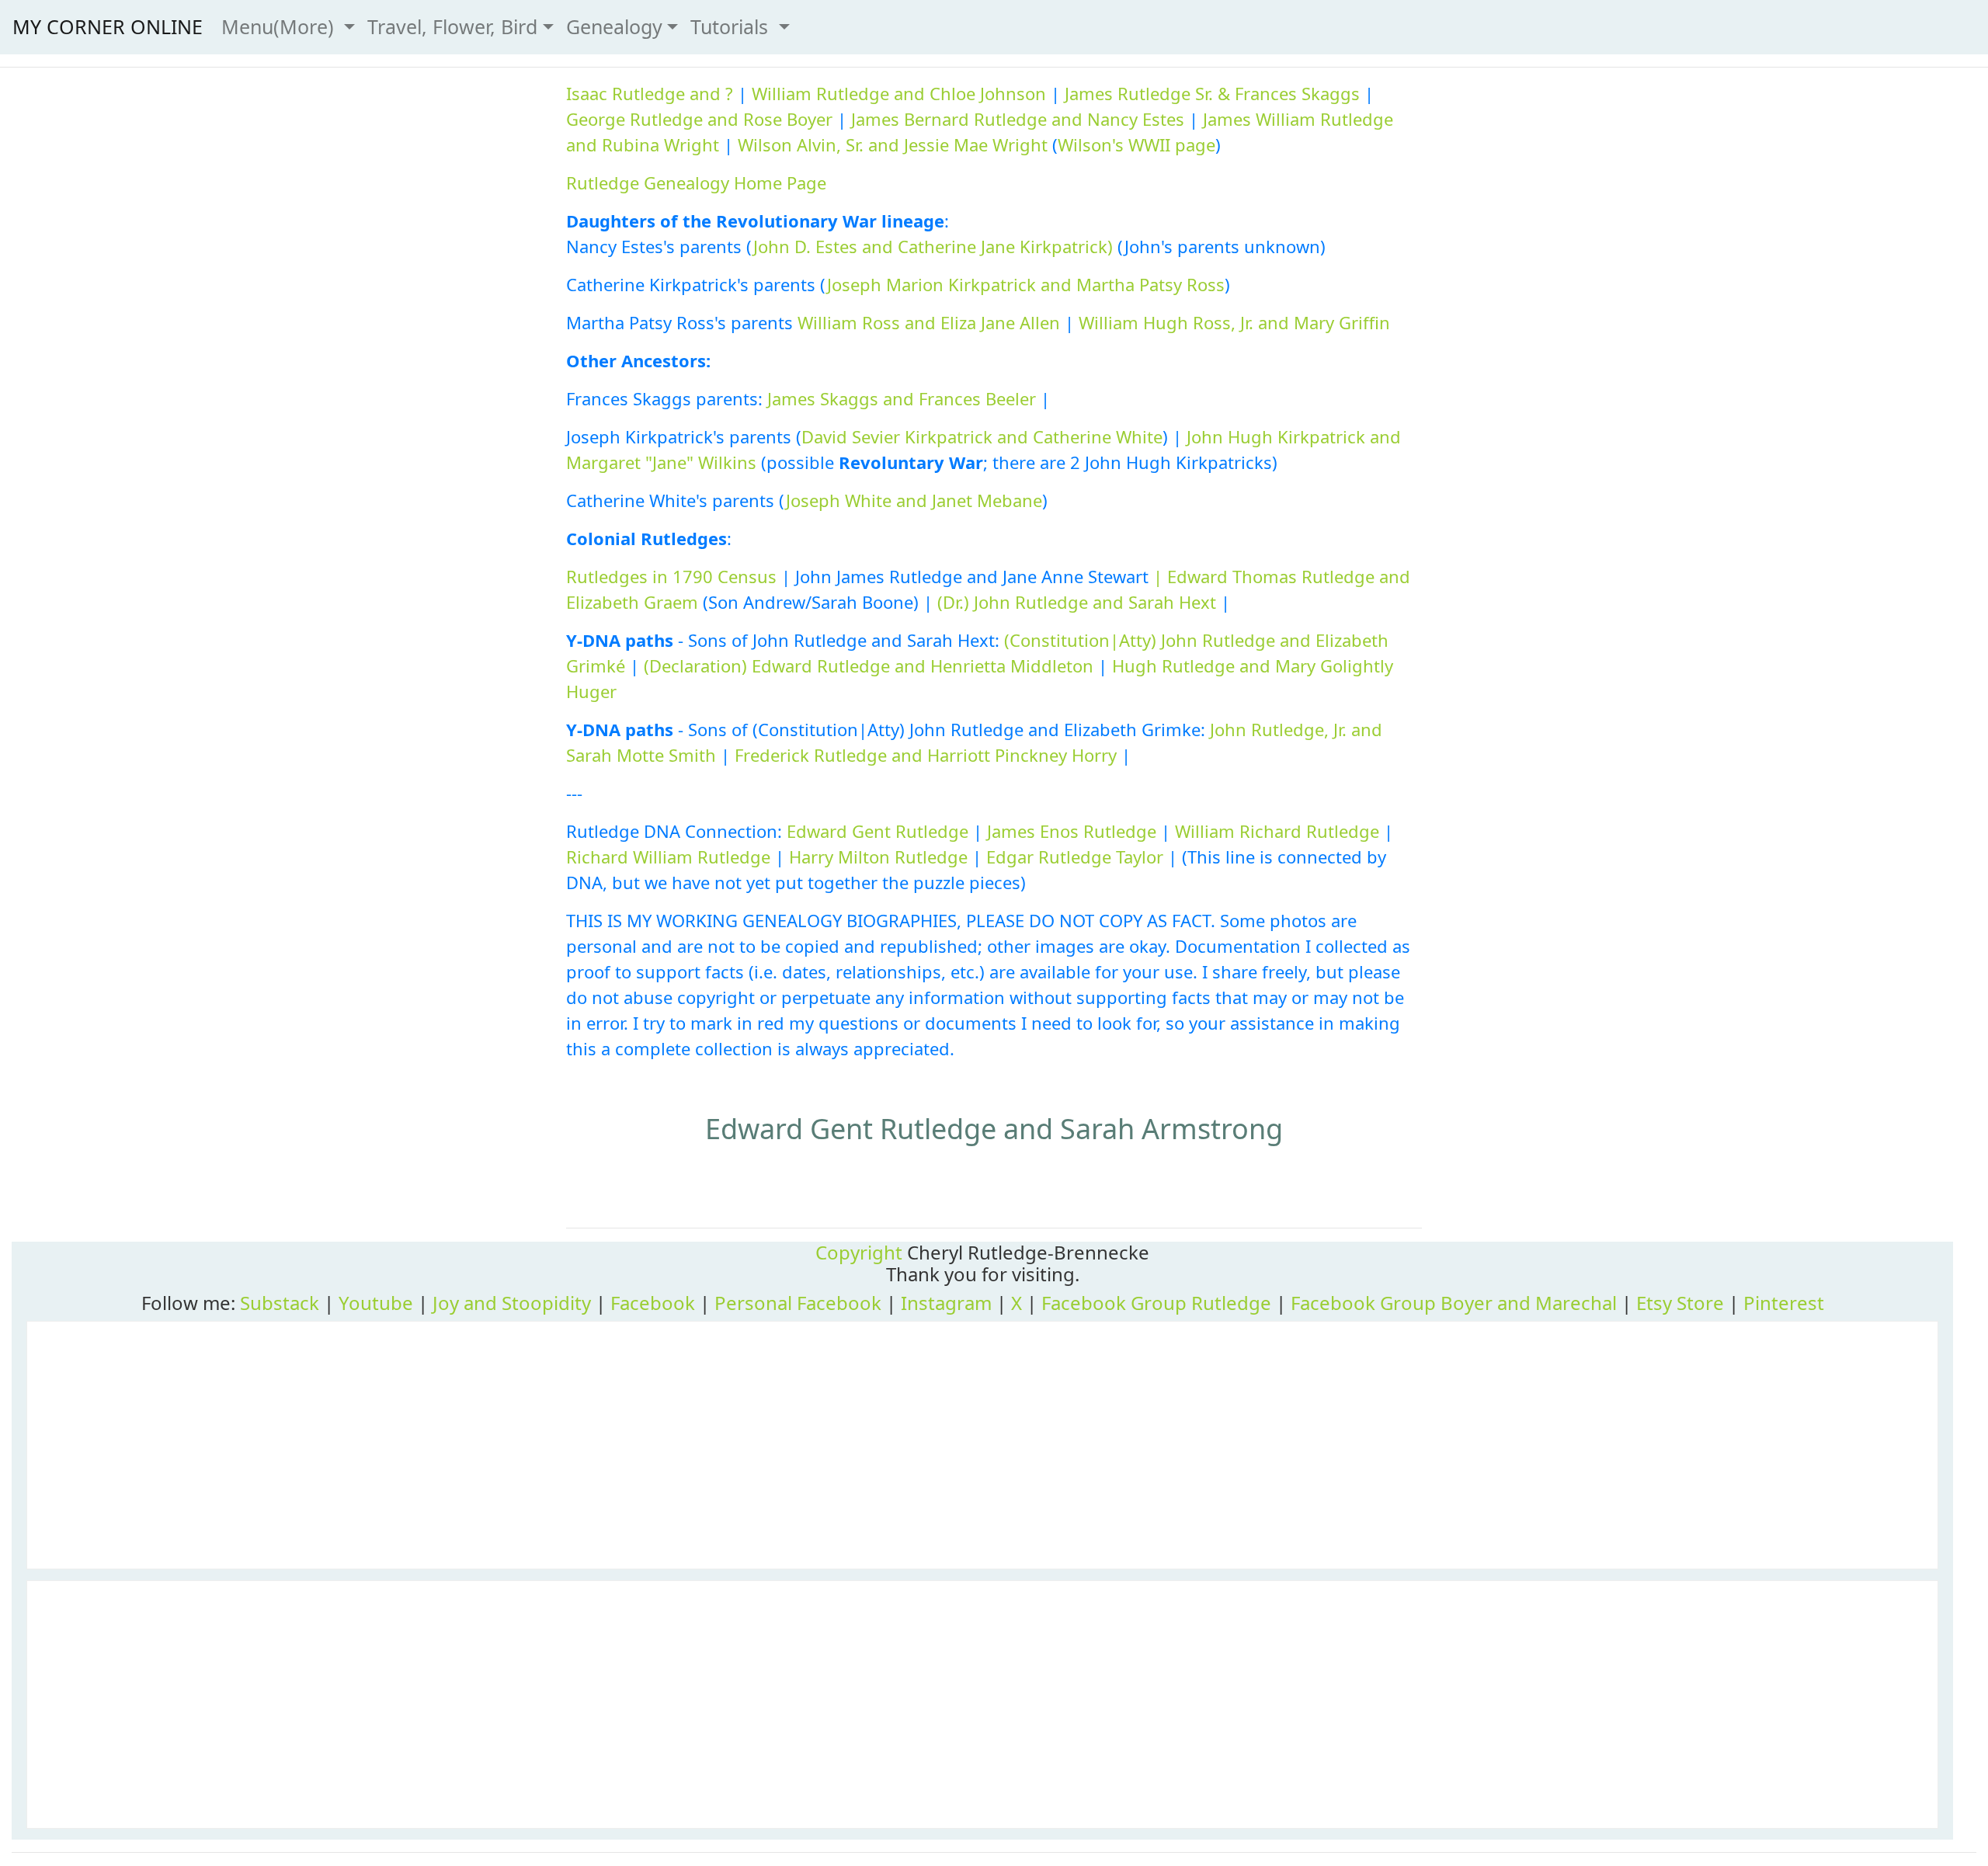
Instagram (946, 1303)
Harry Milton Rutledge (878, 857)
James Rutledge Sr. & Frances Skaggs (1212, 93)
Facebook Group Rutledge (1156, 1303)
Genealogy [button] (614, 26)
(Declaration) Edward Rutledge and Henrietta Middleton (869, 665)
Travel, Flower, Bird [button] (452, 26)
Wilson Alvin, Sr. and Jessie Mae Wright (893, 144)
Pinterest (1784, 1303)
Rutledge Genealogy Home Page (696, 182)
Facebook (653, 1303)
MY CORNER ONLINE (108, 26)
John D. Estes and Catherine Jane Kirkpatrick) (933, 246)
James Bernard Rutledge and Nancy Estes (1018, 119)
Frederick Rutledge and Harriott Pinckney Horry (926, 755)
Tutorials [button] (732, 26)
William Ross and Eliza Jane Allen (929, 322)
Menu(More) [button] (280, 26)
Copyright (859, 1252)
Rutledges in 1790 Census (671, 576)
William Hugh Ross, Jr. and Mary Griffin (1234, 322)
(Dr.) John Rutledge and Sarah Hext (1077, 602)
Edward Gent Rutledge (878, 831)
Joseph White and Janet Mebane (914, 500)
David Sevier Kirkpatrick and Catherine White (982, 436)
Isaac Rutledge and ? (650, 93)
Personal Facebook (798, 1303)
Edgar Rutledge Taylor (1075, 857)
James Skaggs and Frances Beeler (902, 398)
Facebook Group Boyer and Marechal (1454, 1303)
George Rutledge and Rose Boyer (699, 119)
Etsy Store (1680, 1303)
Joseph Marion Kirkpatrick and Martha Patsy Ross (1026, 284)
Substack (280, 1303)
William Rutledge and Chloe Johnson (899, 93)
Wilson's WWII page (1136, 144)
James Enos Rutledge (1072, 831)
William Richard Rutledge (1277, 831)
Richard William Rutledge (668, 857)
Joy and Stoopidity (512, 1303)
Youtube (376, 1303)
